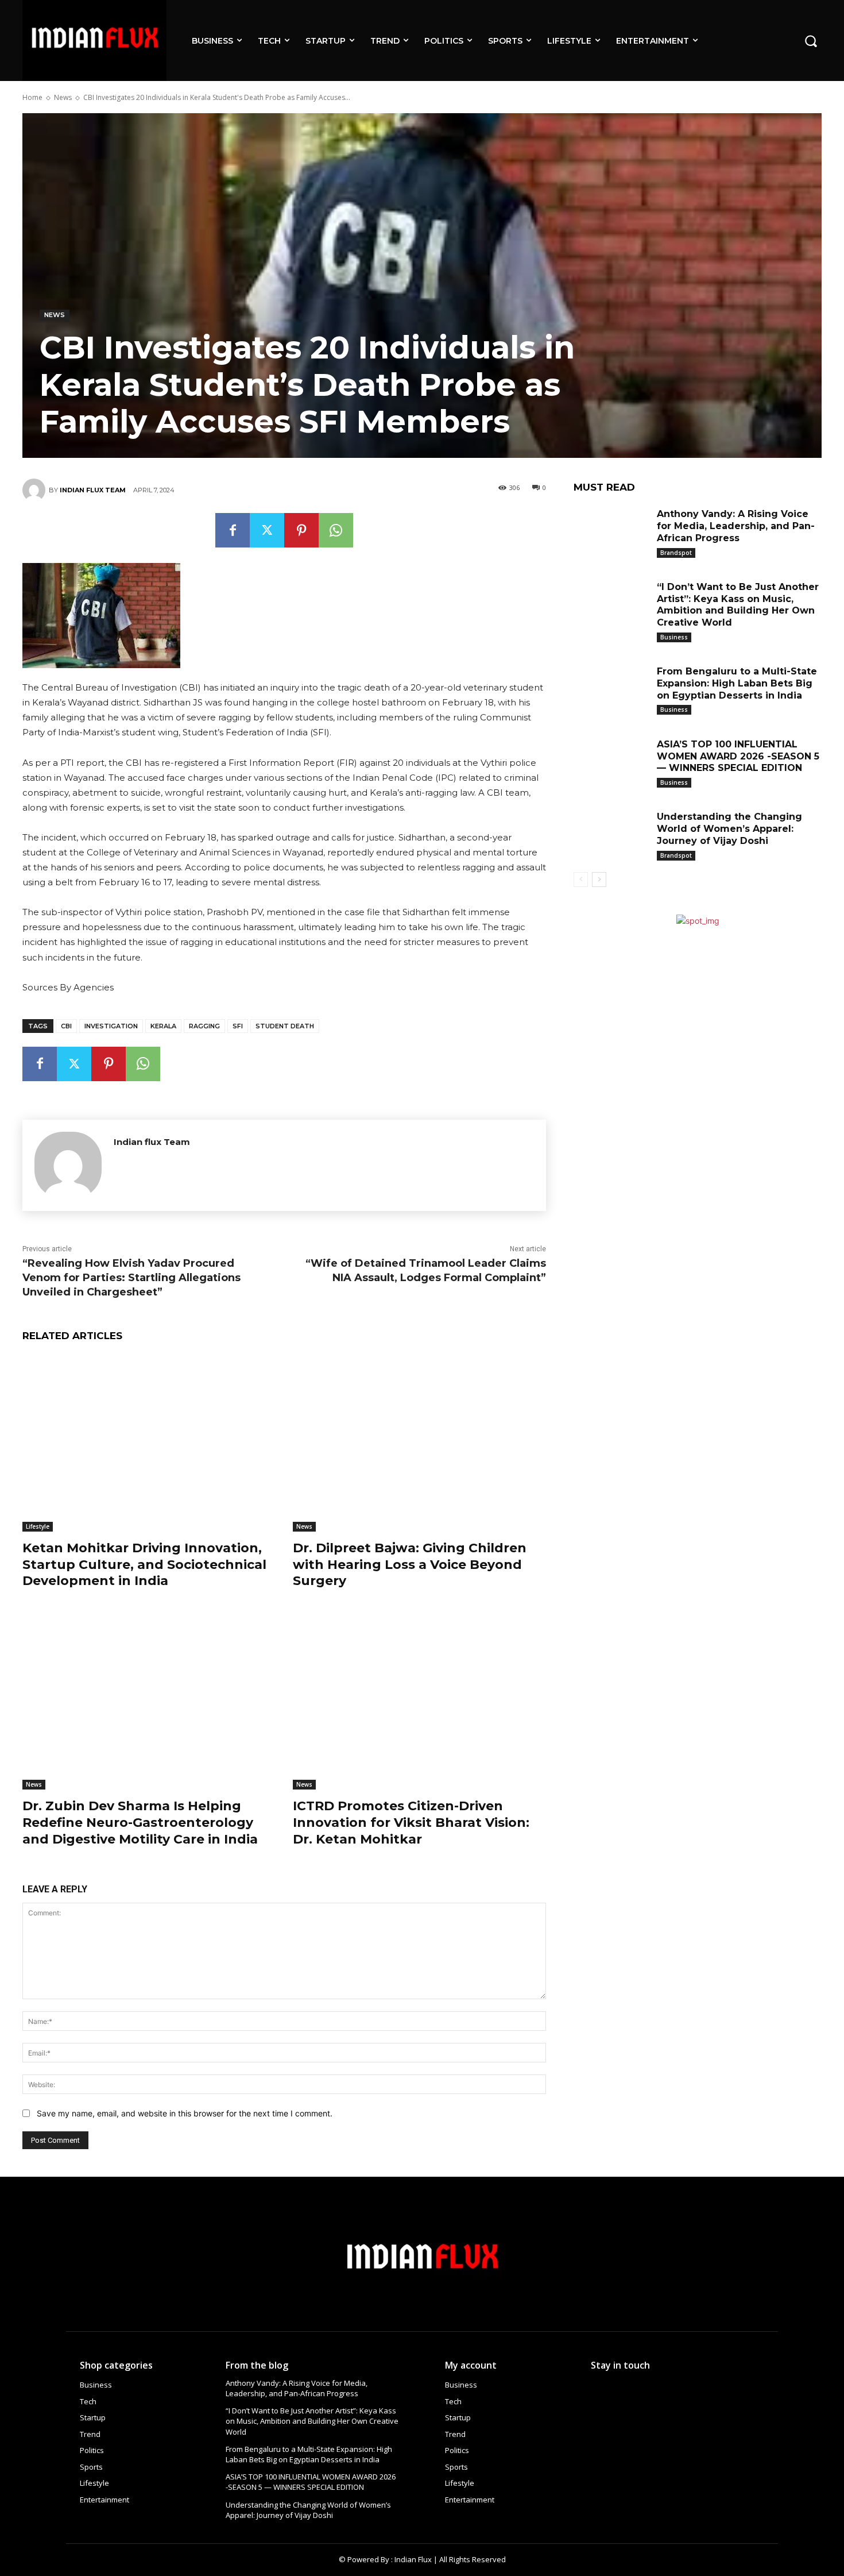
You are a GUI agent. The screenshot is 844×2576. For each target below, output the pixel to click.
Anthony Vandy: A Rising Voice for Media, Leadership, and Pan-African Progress (736, 526)
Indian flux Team (93, 490)
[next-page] (599, 880)
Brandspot (676, 553)
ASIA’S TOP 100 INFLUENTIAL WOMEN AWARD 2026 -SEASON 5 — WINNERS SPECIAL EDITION (738, 756)
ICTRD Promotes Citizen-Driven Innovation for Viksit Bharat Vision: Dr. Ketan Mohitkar (411, 1822)
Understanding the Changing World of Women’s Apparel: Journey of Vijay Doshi (729, 829)
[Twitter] (267, 530)
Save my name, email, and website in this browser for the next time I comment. (185, 2113)
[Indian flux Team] (36, 490)
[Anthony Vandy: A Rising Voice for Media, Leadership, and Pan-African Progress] (611, 532)
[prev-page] (581, 880)
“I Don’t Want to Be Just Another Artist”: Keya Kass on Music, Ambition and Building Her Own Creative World (738, 605)
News (63, 97)
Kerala (163, 1026)
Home (32, 97)
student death (285, 1026)
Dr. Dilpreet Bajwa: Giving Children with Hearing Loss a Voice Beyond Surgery (410, 1564)
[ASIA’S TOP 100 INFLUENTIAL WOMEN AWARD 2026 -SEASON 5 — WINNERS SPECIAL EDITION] (611, 762)
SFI (238, 1026)
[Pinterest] (301, 530)
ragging (204, 1026)
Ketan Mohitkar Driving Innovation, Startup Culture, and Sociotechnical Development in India (144, 1564)
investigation (111, 1026)
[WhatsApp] (336, 530)
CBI (66, 1026)
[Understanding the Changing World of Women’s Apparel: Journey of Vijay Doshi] (611, 834)
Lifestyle (38, 1526)
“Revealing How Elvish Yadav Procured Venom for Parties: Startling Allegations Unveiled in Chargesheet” (131, 1278)
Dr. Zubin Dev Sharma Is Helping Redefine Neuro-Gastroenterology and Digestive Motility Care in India (140, 1822)
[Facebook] (233, 530)
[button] (811, 40)
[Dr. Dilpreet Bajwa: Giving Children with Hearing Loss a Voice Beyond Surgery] (419, 1443)
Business (674, 637)
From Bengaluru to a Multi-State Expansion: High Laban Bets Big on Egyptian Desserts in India (737, 683)
